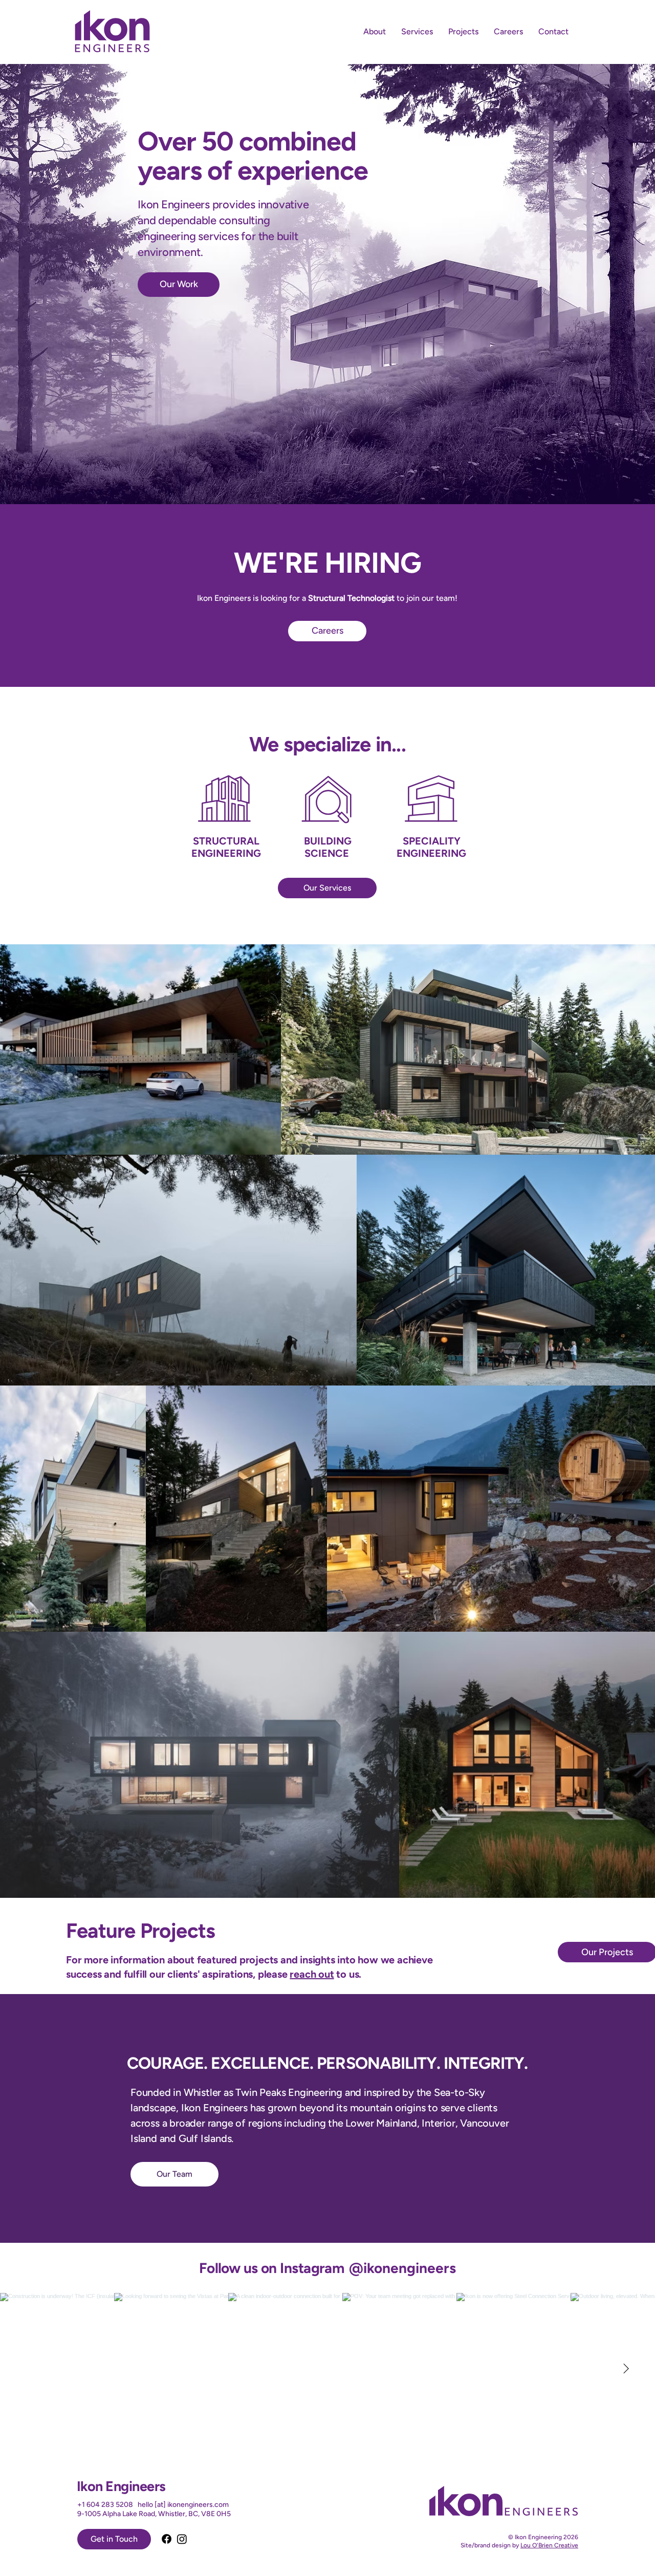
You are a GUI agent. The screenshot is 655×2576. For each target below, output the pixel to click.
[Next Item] (626, 2369)
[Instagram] (182, 2539)
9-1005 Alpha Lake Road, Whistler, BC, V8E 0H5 (154, 2514)
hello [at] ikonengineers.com (183, 2505)
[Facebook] (167, 2539)
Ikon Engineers (121, 2486)
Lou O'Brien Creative (549, 2545)
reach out (312, 1974)
